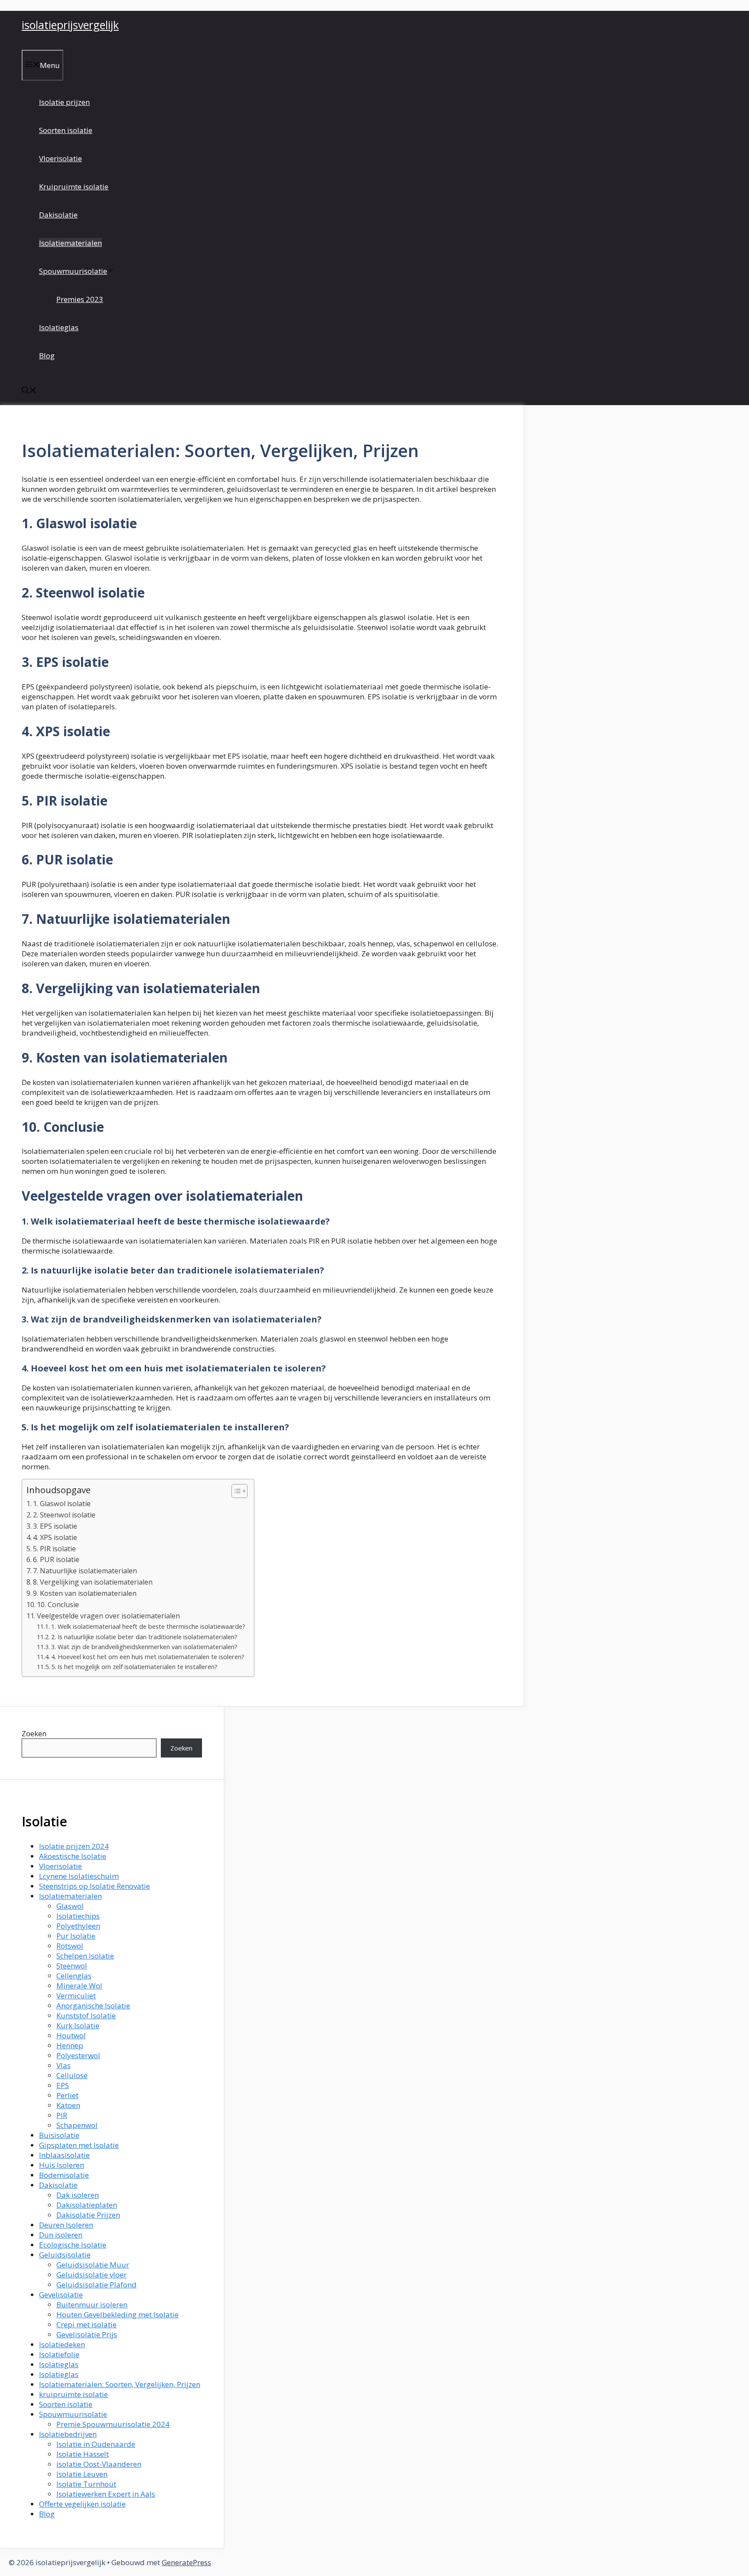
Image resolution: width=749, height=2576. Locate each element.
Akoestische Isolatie (73, 1856)
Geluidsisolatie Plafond (96, 2285)
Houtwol (71, 2035)
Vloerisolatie (60, 158)
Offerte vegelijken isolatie (82, 2504)
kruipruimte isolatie (73, 2394)
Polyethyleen (78, 1926)
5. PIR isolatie (54, 1549)
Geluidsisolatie (65, 2255)
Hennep (70, 2045)
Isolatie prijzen (64, 102)
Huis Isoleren (62, 2165)
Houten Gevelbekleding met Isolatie (117, 2315)
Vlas (64, 2065)
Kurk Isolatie (78, 2025)
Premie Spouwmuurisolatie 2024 (113, 2424)
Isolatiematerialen (70, 243)
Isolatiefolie (59, 2354)
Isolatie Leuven (82, 2474)
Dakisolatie (58, 215)
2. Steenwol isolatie (64, 1515)
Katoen (68, 2105)
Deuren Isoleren (66, 2225)
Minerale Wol (79, 1986)
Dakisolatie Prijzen (88, 2215)
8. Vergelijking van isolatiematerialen (93, 1582)
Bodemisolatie (64, 2175)
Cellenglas (74, 1976)
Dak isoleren (78, 2195)
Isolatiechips (78, 1916)
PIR (62, 2115)
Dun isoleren (61, 2235)
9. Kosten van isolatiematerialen (85, 1593)
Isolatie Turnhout (86, 2484)
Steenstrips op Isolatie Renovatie (94, 1886)
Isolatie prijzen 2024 (74, 1846)
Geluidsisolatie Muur (93, 2265)
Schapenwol (77, 2125)
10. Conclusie (58, 1605)
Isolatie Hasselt (83, 2454)
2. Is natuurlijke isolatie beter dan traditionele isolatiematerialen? (144, 1637)
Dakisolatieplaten (87, 2205)
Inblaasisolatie (64, 2155)
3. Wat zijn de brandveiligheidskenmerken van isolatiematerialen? (144, 1647)
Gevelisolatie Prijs (87, 2334)
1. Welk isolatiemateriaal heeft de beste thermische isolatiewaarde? (148, 1626)
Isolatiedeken (62, 2344)
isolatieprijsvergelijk (70, 25)
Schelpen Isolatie (85, 1956)
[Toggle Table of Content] (235, 1491)
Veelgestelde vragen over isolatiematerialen (108, 1616)
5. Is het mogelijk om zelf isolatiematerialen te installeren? (134, 1666)
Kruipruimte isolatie (74, 187)
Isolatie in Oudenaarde (96, 2444)
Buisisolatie (59, 2135)
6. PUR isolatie (56, 1559)
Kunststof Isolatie (86, 2016)
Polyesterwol (78, 2055)
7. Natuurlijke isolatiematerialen (85, 1571)
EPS (63, 2085)
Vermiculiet (76, 1996)
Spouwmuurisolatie (73, 271)
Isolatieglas (59, 327)
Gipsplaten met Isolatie (79, 2145)
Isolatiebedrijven (68, 2434)
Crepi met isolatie (86, 2324)
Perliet (67, 2095)
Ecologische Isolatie (73, 2245)
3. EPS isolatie (55, 1526)
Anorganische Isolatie (93, 2006)
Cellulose (72, 2075)
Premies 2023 (80, 299)
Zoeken (34, 1733)
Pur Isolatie (76, 1936)
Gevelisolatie (61, 2295)
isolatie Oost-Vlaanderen (99, 2464)
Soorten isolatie (66, 130)
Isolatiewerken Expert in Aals (106, 2494)
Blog (47, 356)
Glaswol (70, 1906)
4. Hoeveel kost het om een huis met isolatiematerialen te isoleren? (148, 1657)
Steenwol (72, 1966)
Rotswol (70, 1946)
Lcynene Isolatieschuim (79, 1876)
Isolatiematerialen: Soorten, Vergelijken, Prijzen (120, 2384)
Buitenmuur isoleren (92, 2305)
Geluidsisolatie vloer (91, 2275)
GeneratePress (186, 2562)
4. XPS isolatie (55, 1537)
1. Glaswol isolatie (62, 1504)
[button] (29, 391)
